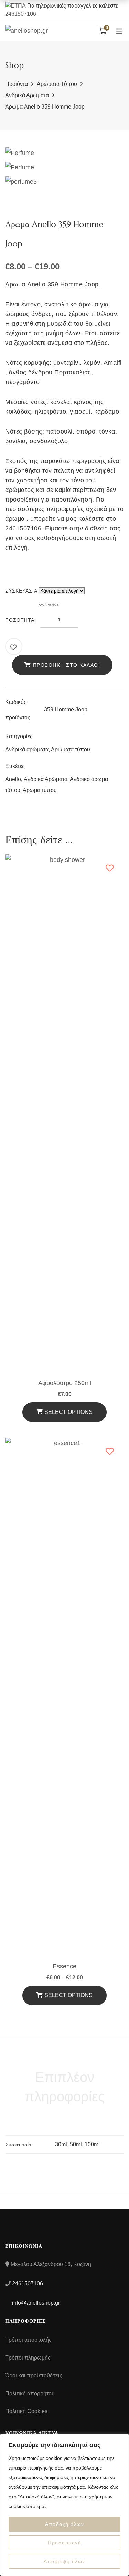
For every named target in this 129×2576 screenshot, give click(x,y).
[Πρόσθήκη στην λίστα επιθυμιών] (14, 647)
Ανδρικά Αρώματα (46, 779)
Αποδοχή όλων (64, 2524)
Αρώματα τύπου (57, 84)
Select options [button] (68, 1412)
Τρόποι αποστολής (28, 2340)
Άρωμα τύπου (40, 790)
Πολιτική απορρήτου (30, 2393)
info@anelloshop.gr (35, 2303)
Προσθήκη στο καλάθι (67, 665)
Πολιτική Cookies (26, 2411)
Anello (13, 779)
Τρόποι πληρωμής (28, 2358)
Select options (68, 1995)
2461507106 (21, 14)
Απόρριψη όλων (64, 2561)
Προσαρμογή (64, 2543)
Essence (64, 1966)
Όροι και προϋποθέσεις (34, 2376)
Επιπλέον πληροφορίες (65, 2087)
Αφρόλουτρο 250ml (65, 1383)
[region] (64, 2505)
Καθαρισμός (49, 605)
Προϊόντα (17, 84)
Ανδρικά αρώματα (27, 95)
